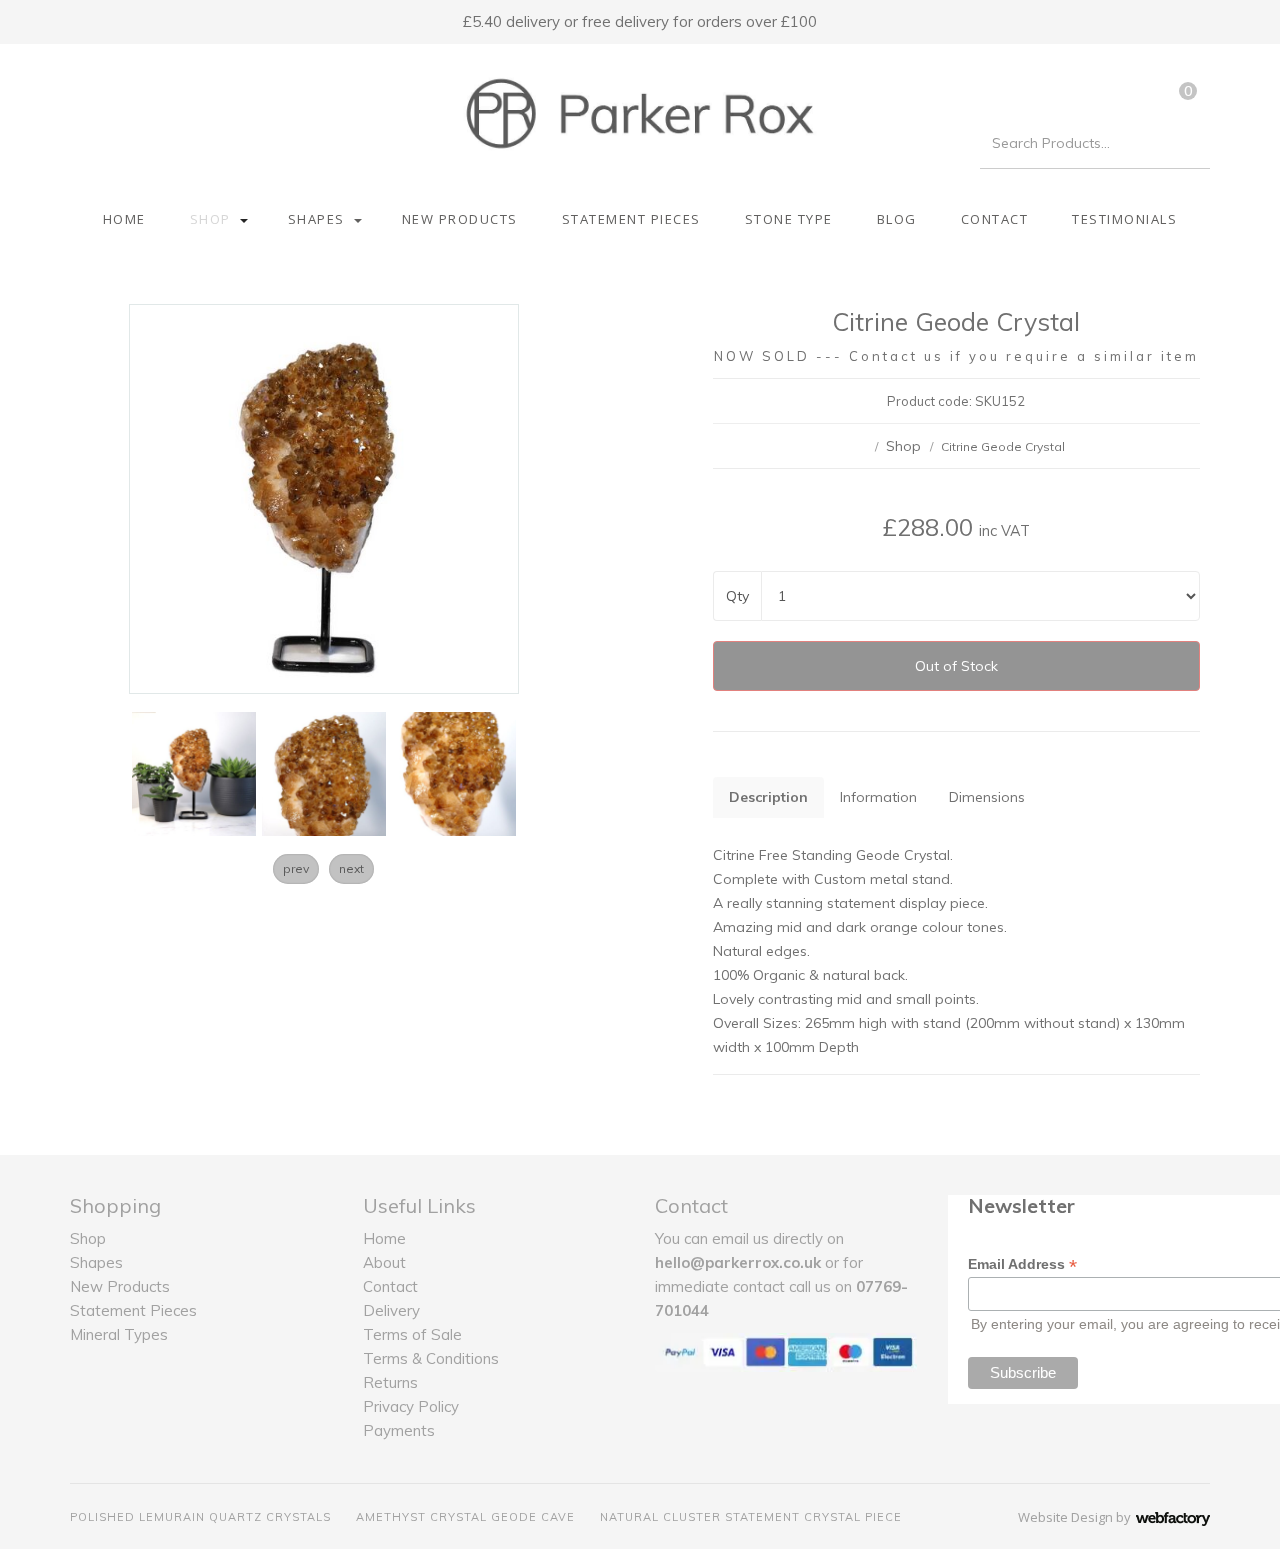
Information (878, 797)
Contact (995, 219)
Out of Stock (956, 666)
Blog (897, 219)
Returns (390, 1382)
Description (768, 797)
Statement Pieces (631, 219)
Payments (399, 1430)
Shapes (316, 219)
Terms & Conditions (431, 1358)
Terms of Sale (412, 1334)
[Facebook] (85, 89)
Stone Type (789, 219)
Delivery (391, 1310)
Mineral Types (119, 1334)
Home (124, 219)
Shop (210, 219)
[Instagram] (120, 89)
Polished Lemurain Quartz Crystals (200, 1517)
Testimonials (1124, 219)
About (384, 1262)
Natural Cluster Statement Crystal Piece (751, 1517)
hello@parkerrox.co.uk (738, 1262)
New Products (460, 219)
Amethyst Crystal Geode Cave (465, 1517)
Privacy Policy (411, 1406)
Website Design (1065, 1517)
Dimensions (987, 797)
